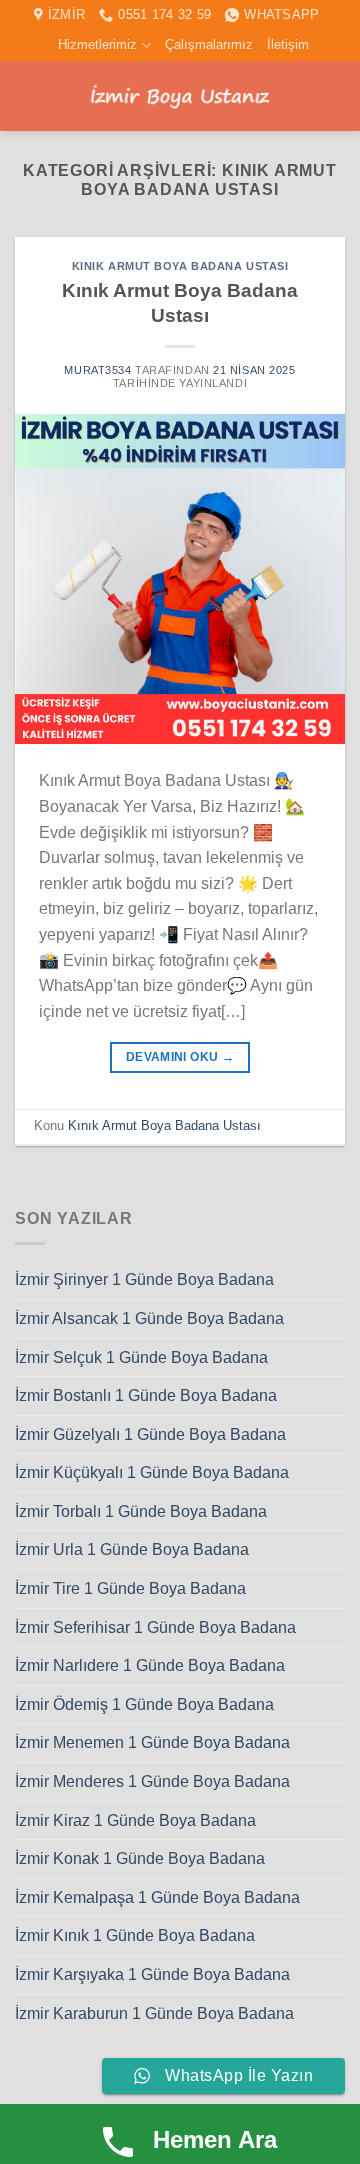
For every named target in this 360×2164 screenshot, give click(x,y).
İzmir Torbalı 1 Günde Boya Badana (141, 1511)
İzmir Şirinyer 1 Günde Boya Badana (144, 1279)
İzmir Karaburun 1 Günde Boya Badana (154, 2013)
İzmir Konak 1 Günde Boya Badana (140, 1858)
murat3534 (97, 370)
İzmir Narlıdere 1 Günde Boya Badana (150, 1665)
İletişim (288, 44)
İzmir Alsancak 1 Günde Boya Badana (149, 1318)
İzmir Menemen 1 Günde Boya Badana (152, 1742)
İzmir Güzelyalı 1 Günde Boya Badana (150, 1434)
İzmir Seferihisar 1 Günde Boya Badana (155, 1627)
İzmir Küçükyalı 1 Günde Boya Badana (152, 1472)
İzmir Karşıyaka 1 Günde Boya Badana (152, 1974)
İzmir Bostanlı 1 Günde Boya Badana (146, 1395)
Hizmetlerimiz (97, 44)
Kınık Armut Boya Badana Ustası (180, 266)
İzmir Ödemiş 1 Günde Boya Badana (144, 1704)
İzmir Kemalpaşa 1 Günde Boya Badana (157, 1897)
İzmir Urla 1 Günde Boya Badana (132, 1549)
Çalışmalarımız (209, 44)
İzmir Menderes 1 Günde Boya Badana (152, 1781)
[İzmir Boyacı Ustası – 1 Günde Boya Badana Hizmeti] (180, 96)
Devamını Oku (180, 1057)
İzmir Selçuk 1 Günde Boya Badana (141, 1357)
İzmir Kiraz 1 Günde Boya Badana (135, 1820)
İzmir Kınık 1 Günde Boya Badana (135, 1935)
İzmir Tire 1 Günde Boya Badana (130, 1588)
